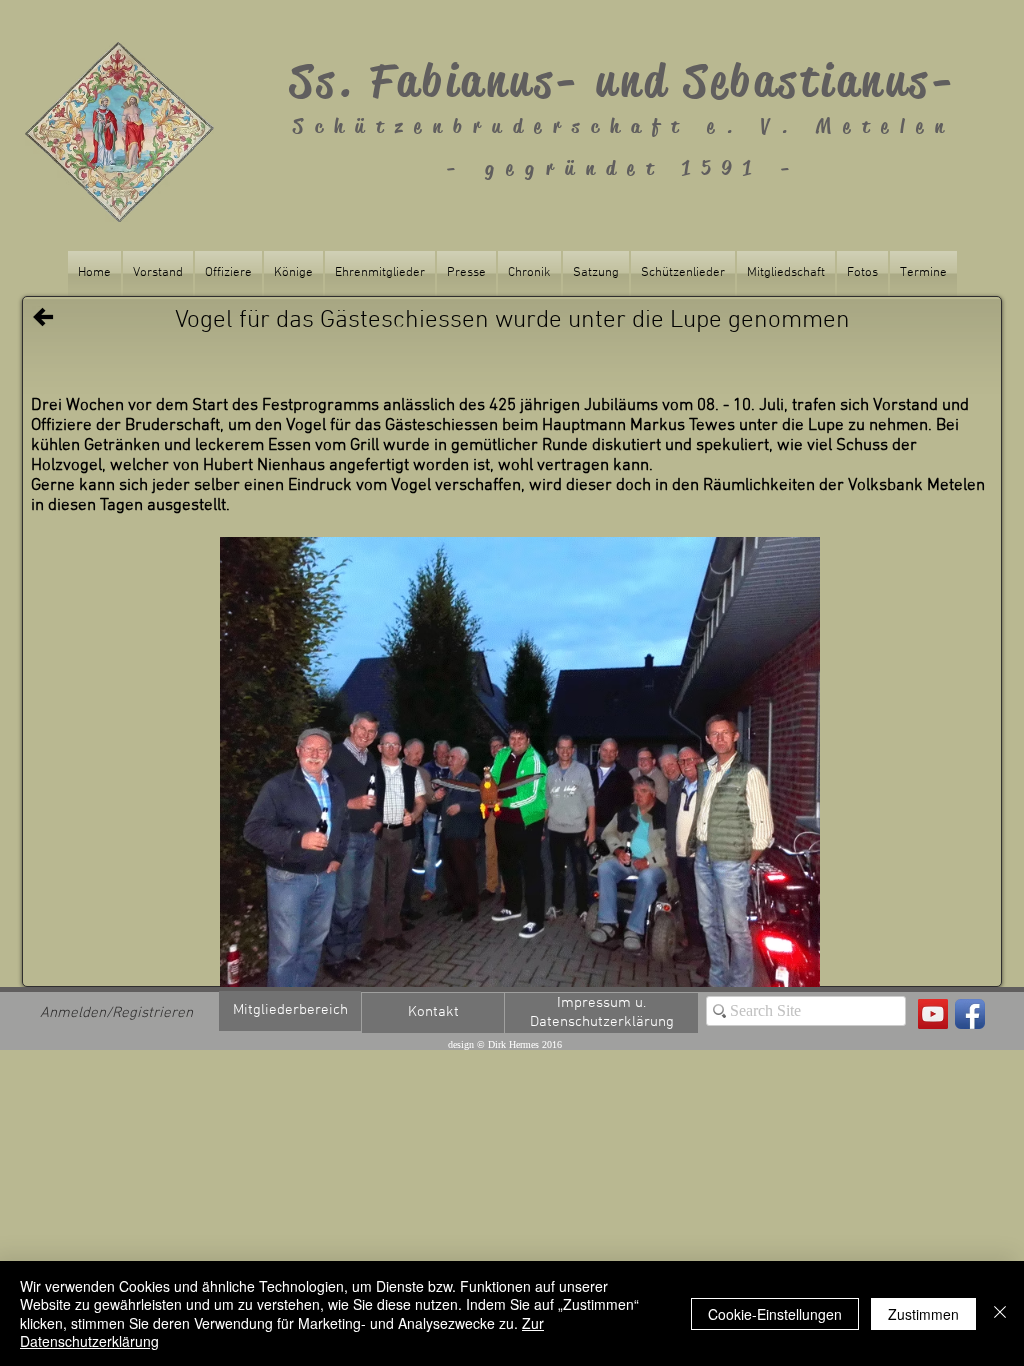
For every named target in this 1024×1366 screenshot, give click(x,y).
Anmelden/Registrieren (116, 1013)
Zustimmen (923, 1314)
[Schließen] (1000, 1313)
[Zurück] (43, 317)
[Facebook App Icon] (970, 1014)
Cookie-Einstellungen (775, 1314)
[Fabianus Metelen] (933, 1014)
